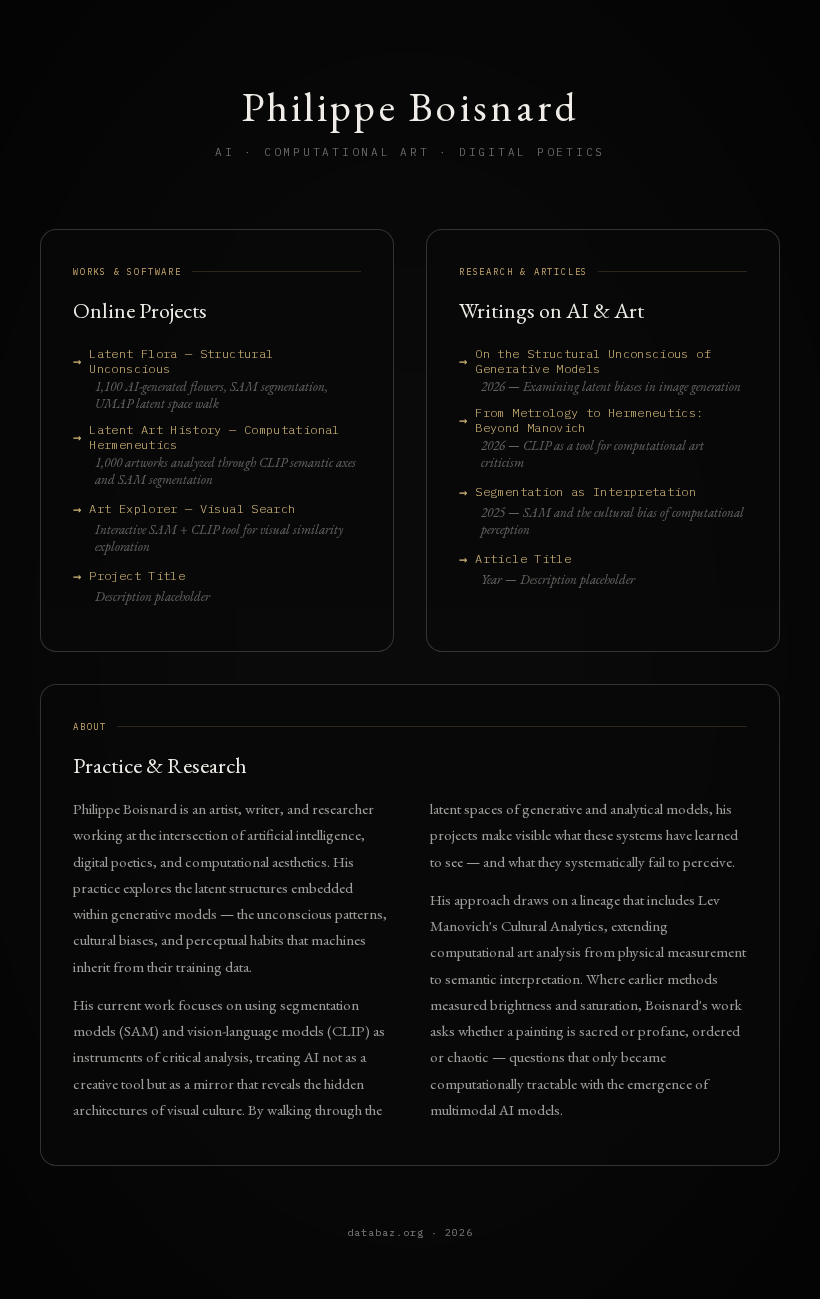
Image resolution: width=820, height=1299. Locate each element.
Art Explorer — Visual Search (192, 508)
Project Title (137, 575)
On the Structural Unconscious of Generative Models (593, 361)
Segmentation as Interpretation (585, 491)
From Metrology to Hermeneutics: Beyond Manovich (589, 420)
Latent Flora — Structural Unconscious (181, 361)
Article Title (523, 558)
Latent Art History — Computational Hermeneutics (214, 437)
